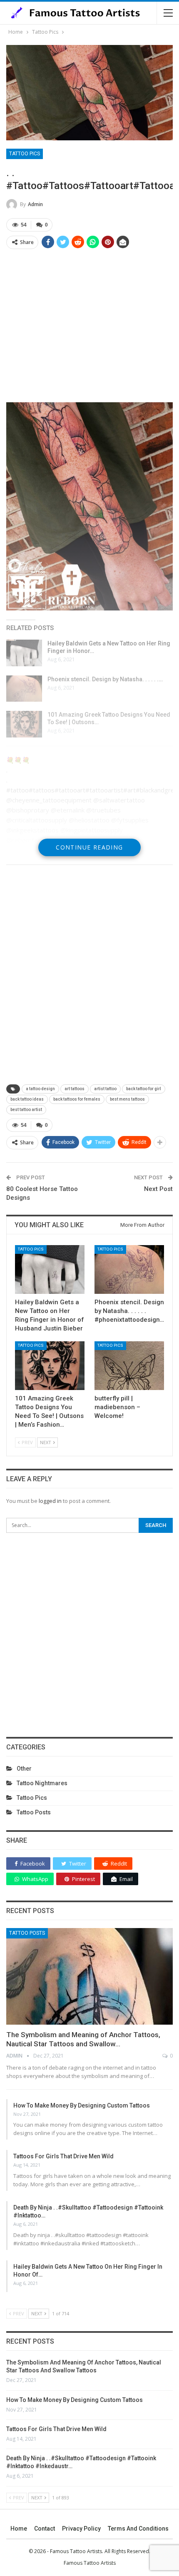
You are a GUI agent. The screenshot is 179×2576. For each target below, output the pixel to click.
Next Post (158, 1189)
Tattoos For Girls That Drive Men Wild (63, 2156)
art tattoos (75, 1089)
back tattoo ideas (27, 1099)
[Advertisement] (89, 325)
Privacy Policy (81, 2529)
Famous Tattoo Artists (90, 2563)
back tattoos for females (77, 1099)
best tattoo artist (26, 1110)
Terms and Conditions (138, 2529)
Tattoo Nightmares (42, 1783)
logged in (50, 1501)
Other (24, 1769)
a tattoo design (40, 1089)
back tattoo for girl (144, 1089)
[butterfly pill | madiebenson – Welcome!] (129, 1366)
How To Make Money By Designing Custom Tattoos (82, 2105)
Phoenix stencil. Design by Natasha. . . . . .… (105, 679)
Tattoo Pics (25, 154)
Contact (45, 2529)
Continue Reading (89, 847)
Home (19, 2529)
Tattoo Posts (34, 1812)
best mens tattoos (127, 1099)
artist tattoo (105, 1089)
